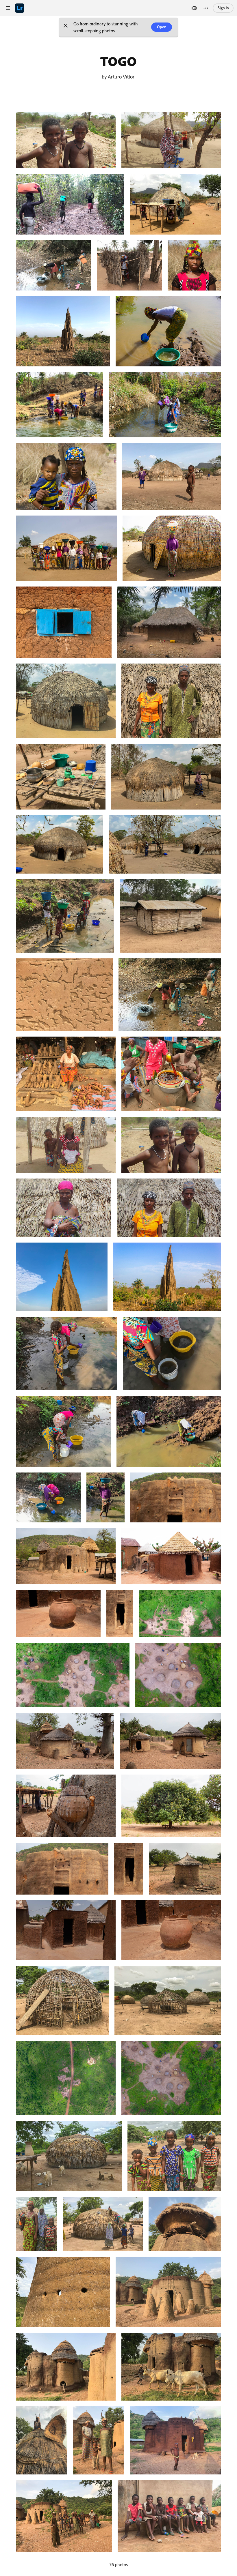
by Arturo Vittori (119, 76)
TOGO (118, 61)
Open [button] (162, 27)
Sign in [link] (223, 8)
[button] (66, 27)
